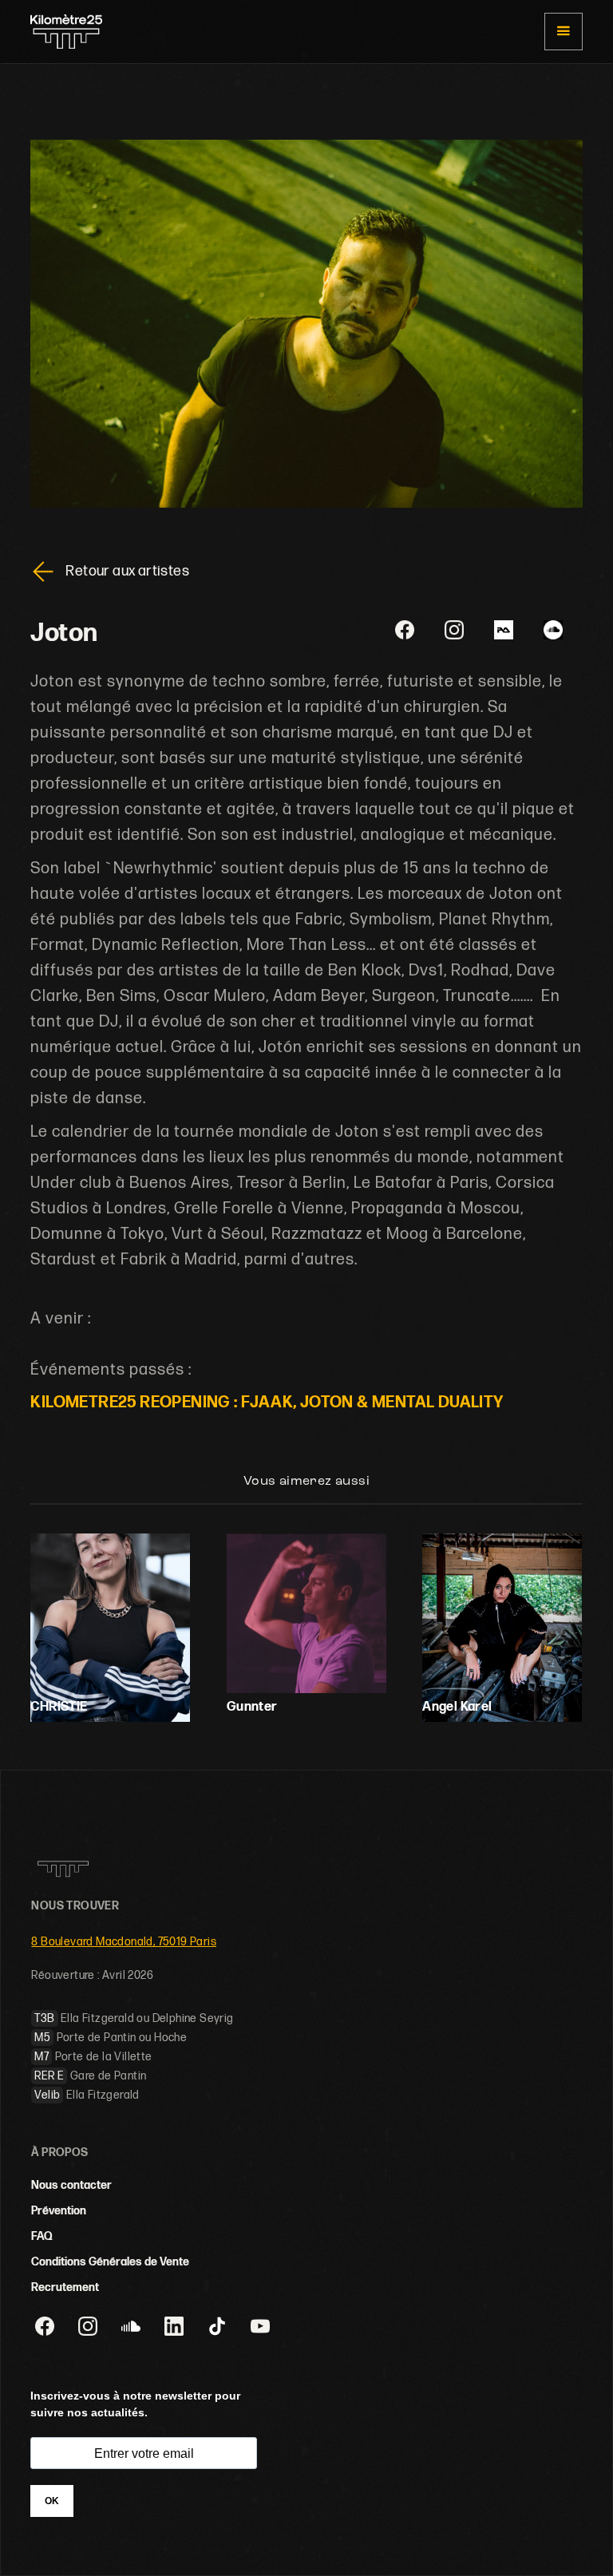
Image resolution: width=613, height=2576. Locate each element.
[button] (563, 32)
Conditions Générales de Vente (110, 2262)
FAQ (42, 2236)
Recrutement (65, 2287)
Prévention (59, 2211)
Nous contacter (71, 2185)
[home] (66, 32)
